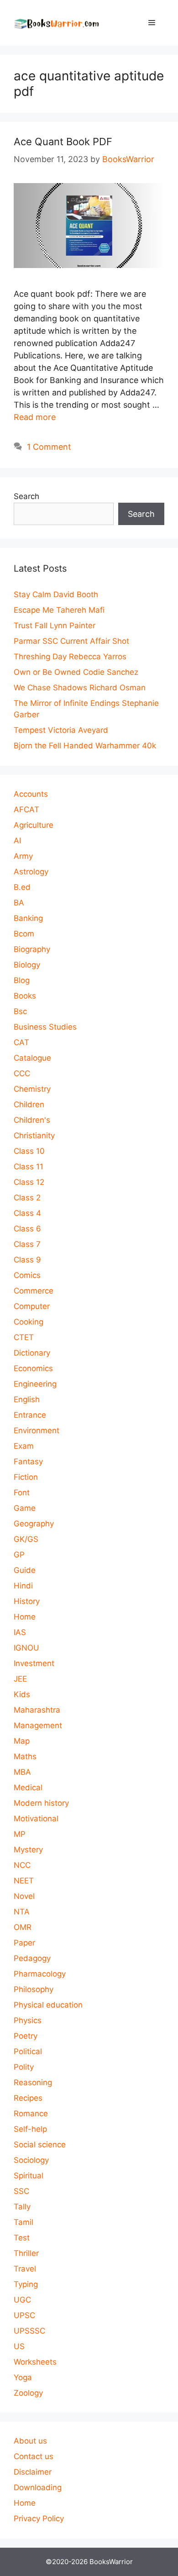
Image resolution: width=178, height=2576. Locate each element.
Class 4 (27, 1213)
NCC (22, 1865)
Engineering (35, 1384)
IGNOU (26, 1648)
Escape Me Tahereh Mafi (59, 610)
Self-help (30, 2129)
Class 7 (27, 1244)
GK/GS (26, 1539)
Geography (34, 1524)
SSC (21, 2191)
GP (19, 1555)
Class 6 (27, 1229)
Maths (25, 1756)
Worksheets (35, 2362)
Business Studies (45, 1027)
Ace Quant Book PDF (63, 142)
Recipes (28, 2098)
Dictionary (32, 1353)
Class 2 (27, 1198)
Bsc (20, 1011)
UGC (22, 2300)
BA (19, 903)
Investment (34, 1663)
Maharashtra (37, 1710)
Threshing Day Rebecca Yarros (70, 657)
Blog (22, 980)
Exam (24, 1446)
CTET (24, 1337)
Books (25, 996)
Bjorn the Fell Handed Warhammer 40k (85, 746)
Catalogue (32, 1058)
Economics (33, 1368)
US (19, 2346)
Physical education (48, 2005)
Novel (24, 1896)
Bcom (24, 934)
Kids (22, 1694)
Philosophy (34, 1989)
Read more (35, 417)
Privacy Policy (39, 2518)
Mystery (28, 1850)
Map (22, 1741)
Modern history (41, 1803)
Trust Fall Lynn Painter (55, 626)
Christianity (34, 1136)
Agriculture (34, 825)
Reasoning (33, 2082)
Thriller (26, 2253)
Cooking (29, 1322)
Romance (31, 2113)
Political (28, 2051)
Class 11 (29, 1167)
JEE (20, 1679)
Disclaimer (33, 2472)
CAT (21, 1042)
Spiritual (29, 2176)
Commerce (34, 1291)
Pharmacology (40, 1974)
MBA (22, 1772)
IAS (20, 1632)
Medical (28, 1787)
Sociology (31, 2160)
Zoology (28, 2393)
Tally (22, 2207)
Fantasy (28, 1461)
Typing (26, 2284)
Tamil (24, 2222)
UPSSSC (29, 2331)
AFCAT (26, 810)
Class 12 (29, 1182)
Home (25, 1617)
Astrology (31, 872)
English (27, 1399)
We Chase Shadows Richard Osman (80, 688)
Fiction (26, 1477)
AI (17, 841)
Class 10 (29, 1151)
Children (29, 1104)
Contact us (34, 2456)
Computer (32, 1306)
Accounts (31, 794)
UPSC (24, 2315)
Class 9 (27, 1260)
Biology (27, 965)
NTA (22, 1912)
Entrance (30, 1415)
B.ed (22, 887)
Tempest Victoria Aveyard (61, 730)
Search (26, 496)
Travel (25, 2269)
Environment (37, 1430)
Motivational (36, 1819)
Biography (32, 949)
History (27, 1601)
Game (25, 1508)
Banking (28, 918)
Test (22, 2238)
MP (20, 1834)
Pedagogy (32, 1958)
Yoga (23, 2377)
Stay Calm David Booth (56, 594)
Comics (27, 1275)
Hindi (23, 1586)
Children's (32, 1120)
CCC (22, 1073)
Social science (40, 2145)
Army (23, 856)
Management (38, 1725)
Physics (28, 2020)
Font (22, 1493)
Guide (25, 1570)
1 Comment (49, 447)
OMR (23, 1927)
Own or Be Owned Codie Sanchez (76, 672)
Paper (24, 1943)
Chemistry (32, 1089)
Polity (24, 2067)
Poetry (26, 2036)
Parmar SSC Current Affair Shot (71, 641)
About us (30, 2441)
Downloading (38, 2487)
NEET (24, 1881)
